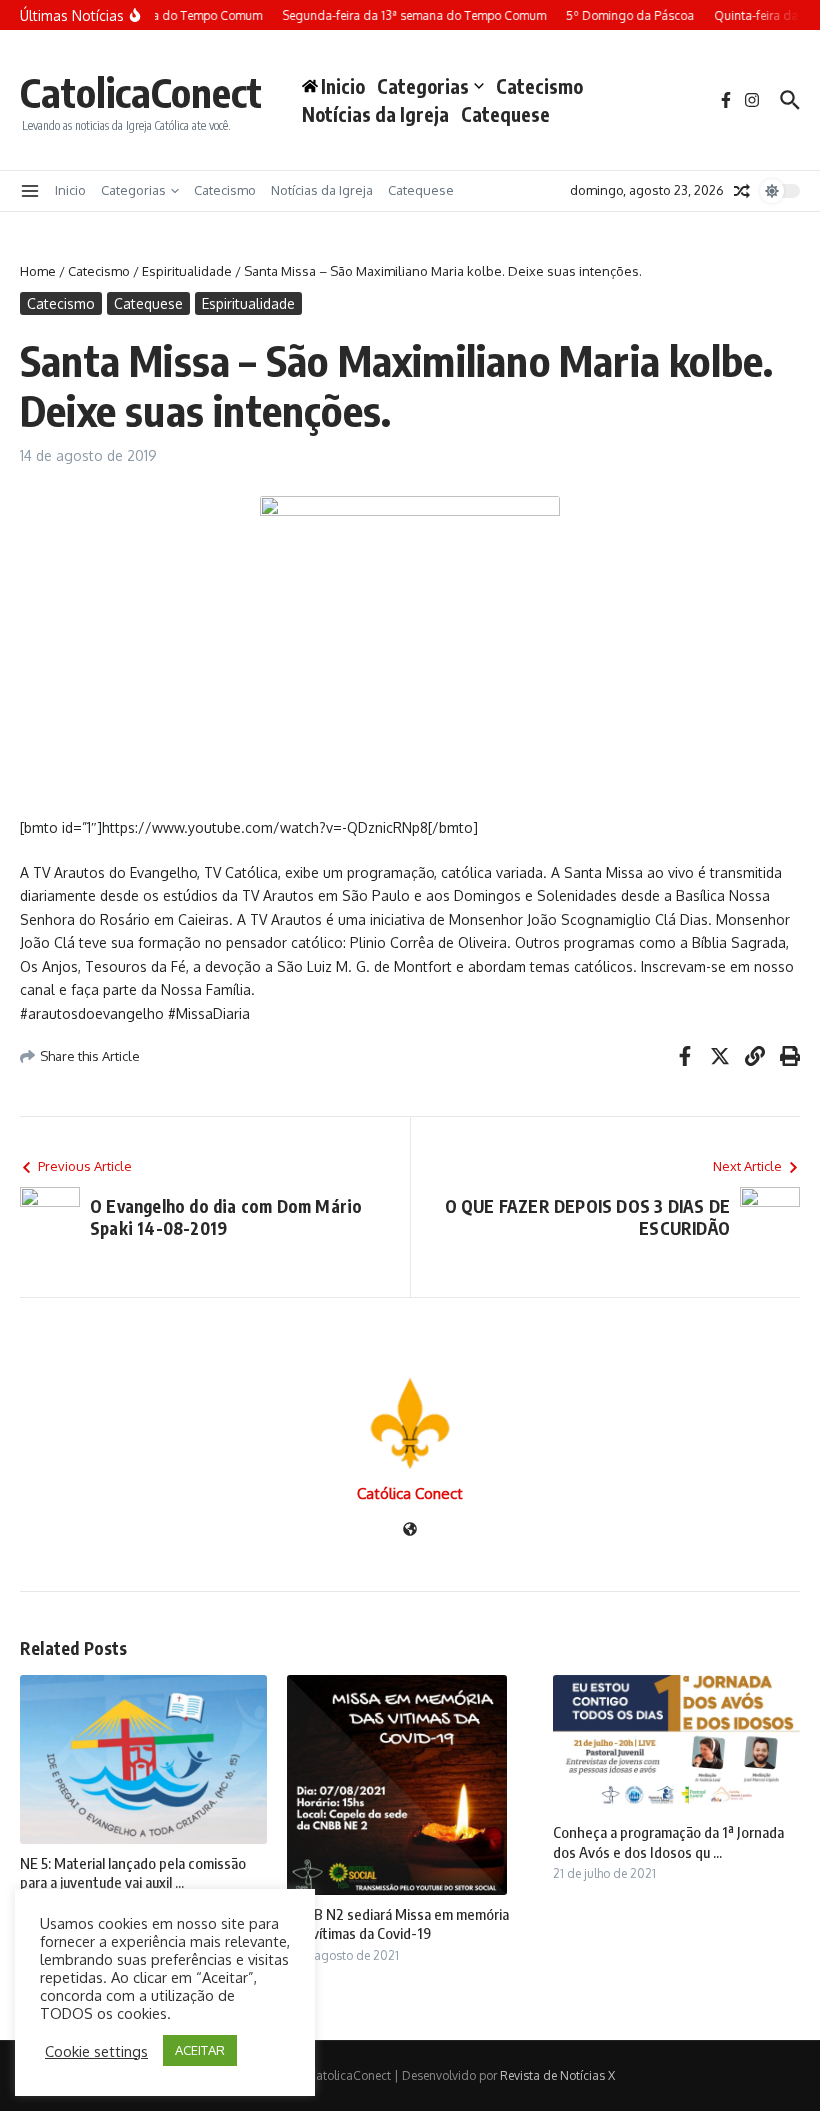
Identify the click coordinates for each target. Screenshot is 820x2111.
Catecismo (539, 86)
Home (38, 271)
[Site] (410, 1530)
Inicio (70, 190)
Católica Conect (410, 1493)
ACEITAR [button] (200, 2050)
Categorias (423, 86)
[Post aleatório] (742, 191)
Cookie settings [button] (96, 2051)
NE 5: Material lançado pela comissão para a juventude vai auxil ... (133, 1873)
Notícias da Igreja (375, 114)
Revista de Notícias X (557, 2075)
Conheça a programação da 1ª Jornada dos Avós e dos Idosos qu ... (668, 1842)
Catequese (505, 114)
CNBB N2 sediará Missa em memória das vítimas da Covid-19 (398, 1924)
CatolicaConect (141, 92)
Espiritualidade (187, 271)
